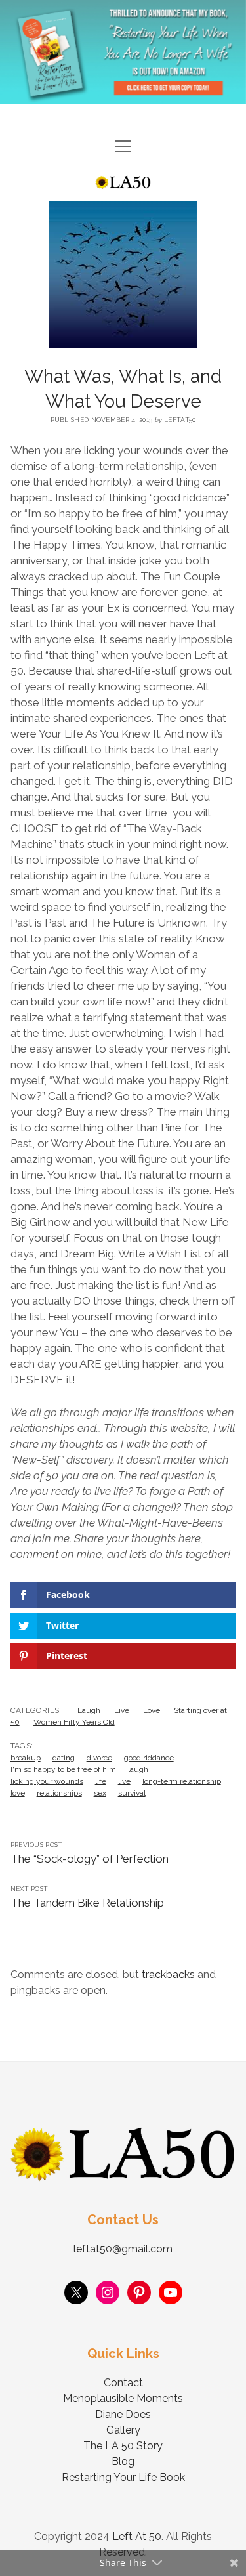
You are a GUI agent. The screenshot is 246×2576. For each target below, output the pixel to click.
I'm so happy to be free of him (63, 1769)
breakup (26, 1758)
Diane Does (123, 2414)
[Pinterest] (139, 2292)
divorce (99, 1758)
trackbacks (168, 1974)
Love (152, 1710)
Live (122, 1710)
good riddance (149, 1758)
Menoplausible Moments (123, 2398)
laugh (138, 1769)
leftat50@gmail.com (123, 2249)
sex (100, 1793)
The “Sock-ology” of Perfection (90, 1859)
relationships (59, 1793)
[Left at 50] (123, 183)
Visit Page (123, 52)
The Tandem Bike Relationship (87, 1903)
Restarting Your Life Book (123, 2477)
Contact (123, 2383)
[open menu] (123, 147)
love (18, 1793)
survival (132, 1793)
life (101, 1781)
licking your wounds (47, 1781)
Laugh (89, 1710)
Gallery (123, 2430)
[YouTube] (171, 2292)
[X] (76, 2292)
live (124, 1781)
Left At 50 (137, 2536)
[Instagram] (108, 2292)
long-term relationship (182, 1781)
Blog (123, 2461)
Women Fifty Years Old (74, 1722)
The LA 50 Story (123, 2446)
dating (64, 1758)
